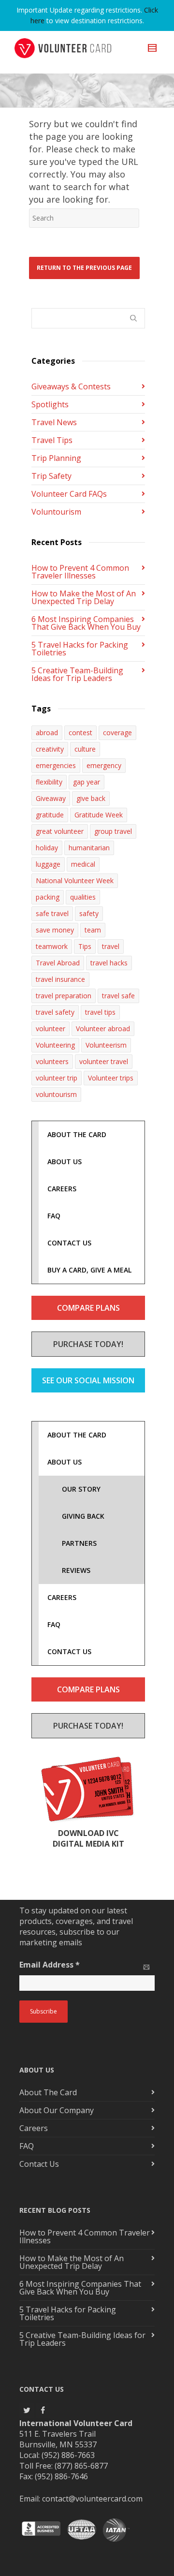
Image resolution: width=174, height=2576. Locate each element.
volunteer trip (57, 1078)
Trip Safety (51, 476)
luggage (48, 864)
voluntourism (56, 1094)
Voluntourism (56, 512)
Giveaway (51, 798)
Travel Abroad (58, 963)
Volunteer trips (111, 1078)
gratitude (50, 815)
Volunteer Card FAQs (69, 494)
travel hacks (109, 963)
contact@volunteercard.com (92, 2499)
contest (80, 733)
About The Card (48, 2092)
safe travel (52, 913)
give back (91, 798)
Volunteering (55, 1045)
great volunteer (60, 831)
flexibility (49, 782)
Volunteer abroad (103, 1029)
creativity (50, 749)
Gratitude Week (99, 815)
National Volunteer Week (75, 881)
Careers (34, 2128)
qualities (83, 897)
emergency (104, 765)
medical (83, 864)
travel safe (118, 996)
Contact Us (39, 2164)
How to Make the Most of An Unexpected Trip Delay (84, 597)
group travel (113, 831)
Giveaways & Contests (71, 386)
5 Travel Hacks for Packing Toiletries (80, 649)
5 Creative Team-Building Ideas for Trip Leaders (77, 674)
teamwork (52, 946)
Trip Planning (56, 458)
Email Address (50, 1965)
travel (111, 946)
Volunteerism (106, 1045)
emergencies (56, 765)
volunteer (51, 1029)
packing (48, 897)
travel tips (100, 1012)
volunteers (52, 1061)
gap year (87, 782)
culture (85, 749)
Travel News (54, 422)
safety (89, 913)
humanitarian (89, 848)
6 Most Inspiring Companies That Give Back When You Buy (86, 623)
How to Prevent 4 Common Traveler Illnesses (80, 572)
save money (55, 930)
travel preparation (64, 996)
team (93, 930)
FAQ (27, 2146)
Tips (85, 946)
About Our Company (57, 2110)
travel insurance (60, 979)
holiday (47, 848)
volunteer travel (104, 1061)
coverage (117, 733)
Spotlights (50, 404)
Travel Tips (52, 440)
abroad (47, 733)
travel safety (55, 1012)
